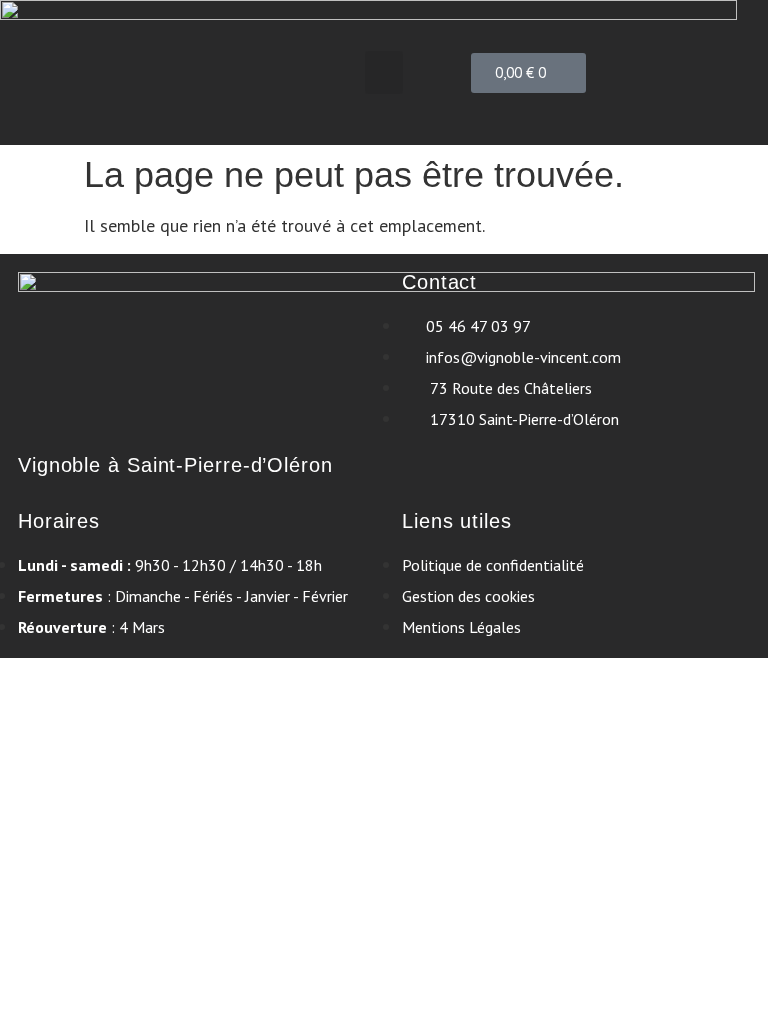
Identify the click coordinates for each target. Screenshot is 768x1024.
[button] (384, 73)
